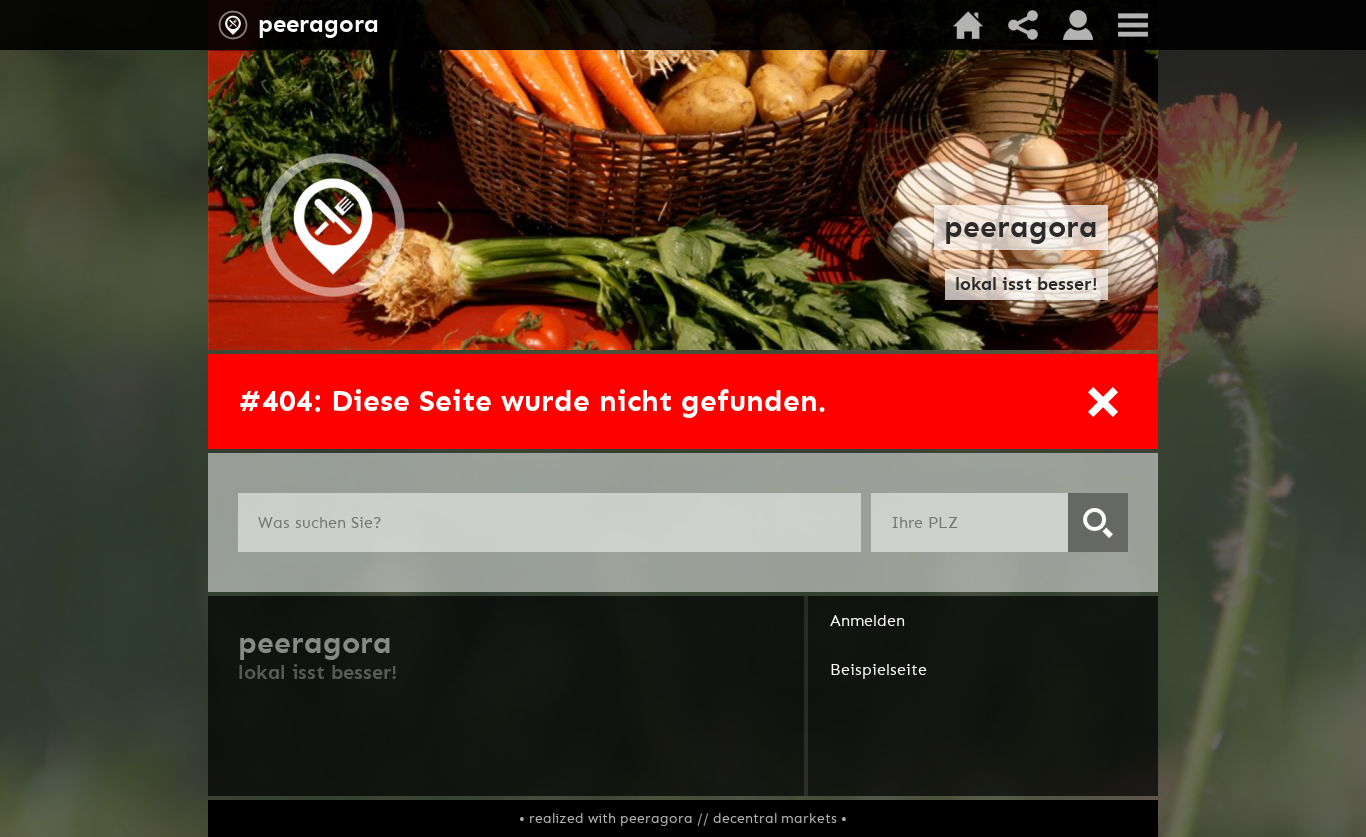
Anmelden (867, 620)
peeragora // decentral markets (728, 818)
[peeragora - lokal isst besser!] (333, 294)
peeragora (318, 24)
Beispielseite (878, 669)
